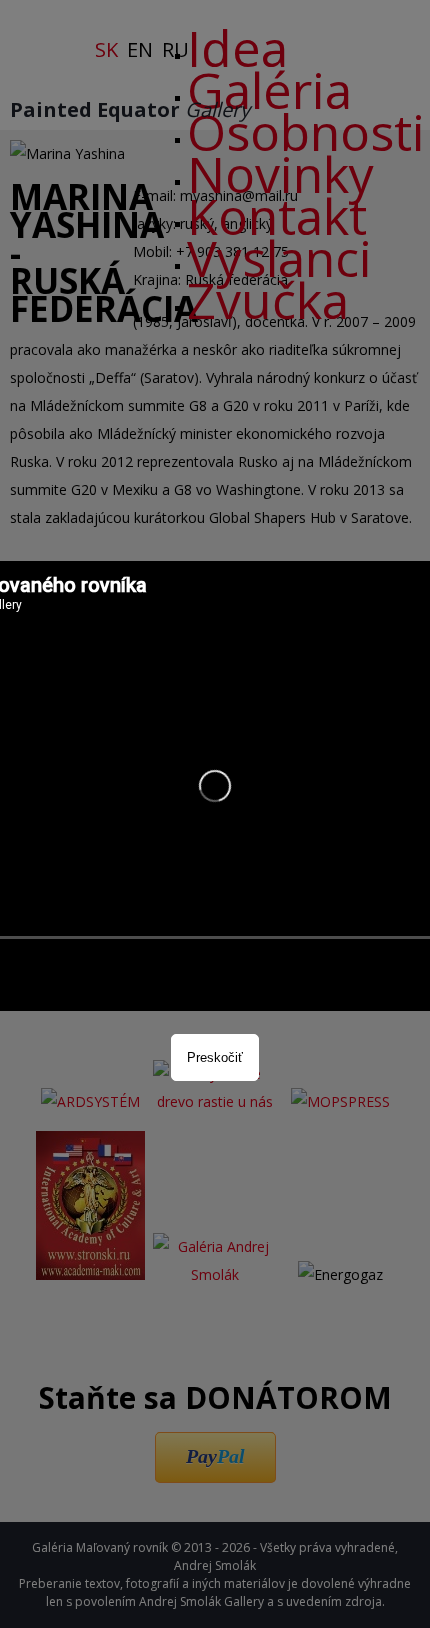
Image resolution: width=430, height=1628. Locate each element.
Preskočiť (215, 1057)
